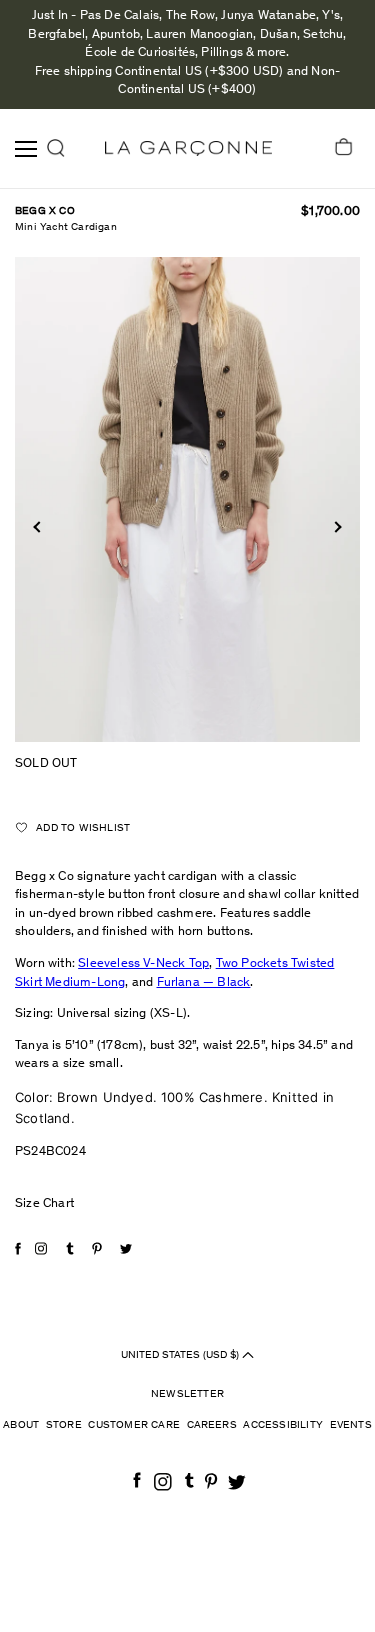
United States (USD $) (181, 1354)
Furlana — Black (204, 983)
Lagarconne (188, 148)
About (21, 1425)
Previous (38, 526)
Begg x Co (45, 211)
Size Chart (44, 1204)
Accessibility (283, 1425)
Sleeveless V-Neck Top (143, 964)
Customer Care (134, 1425)
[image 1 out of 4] (187, 499)
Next (335, 526)
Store (64, 1425)
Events (351, 1425)
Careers (212, 1425)
